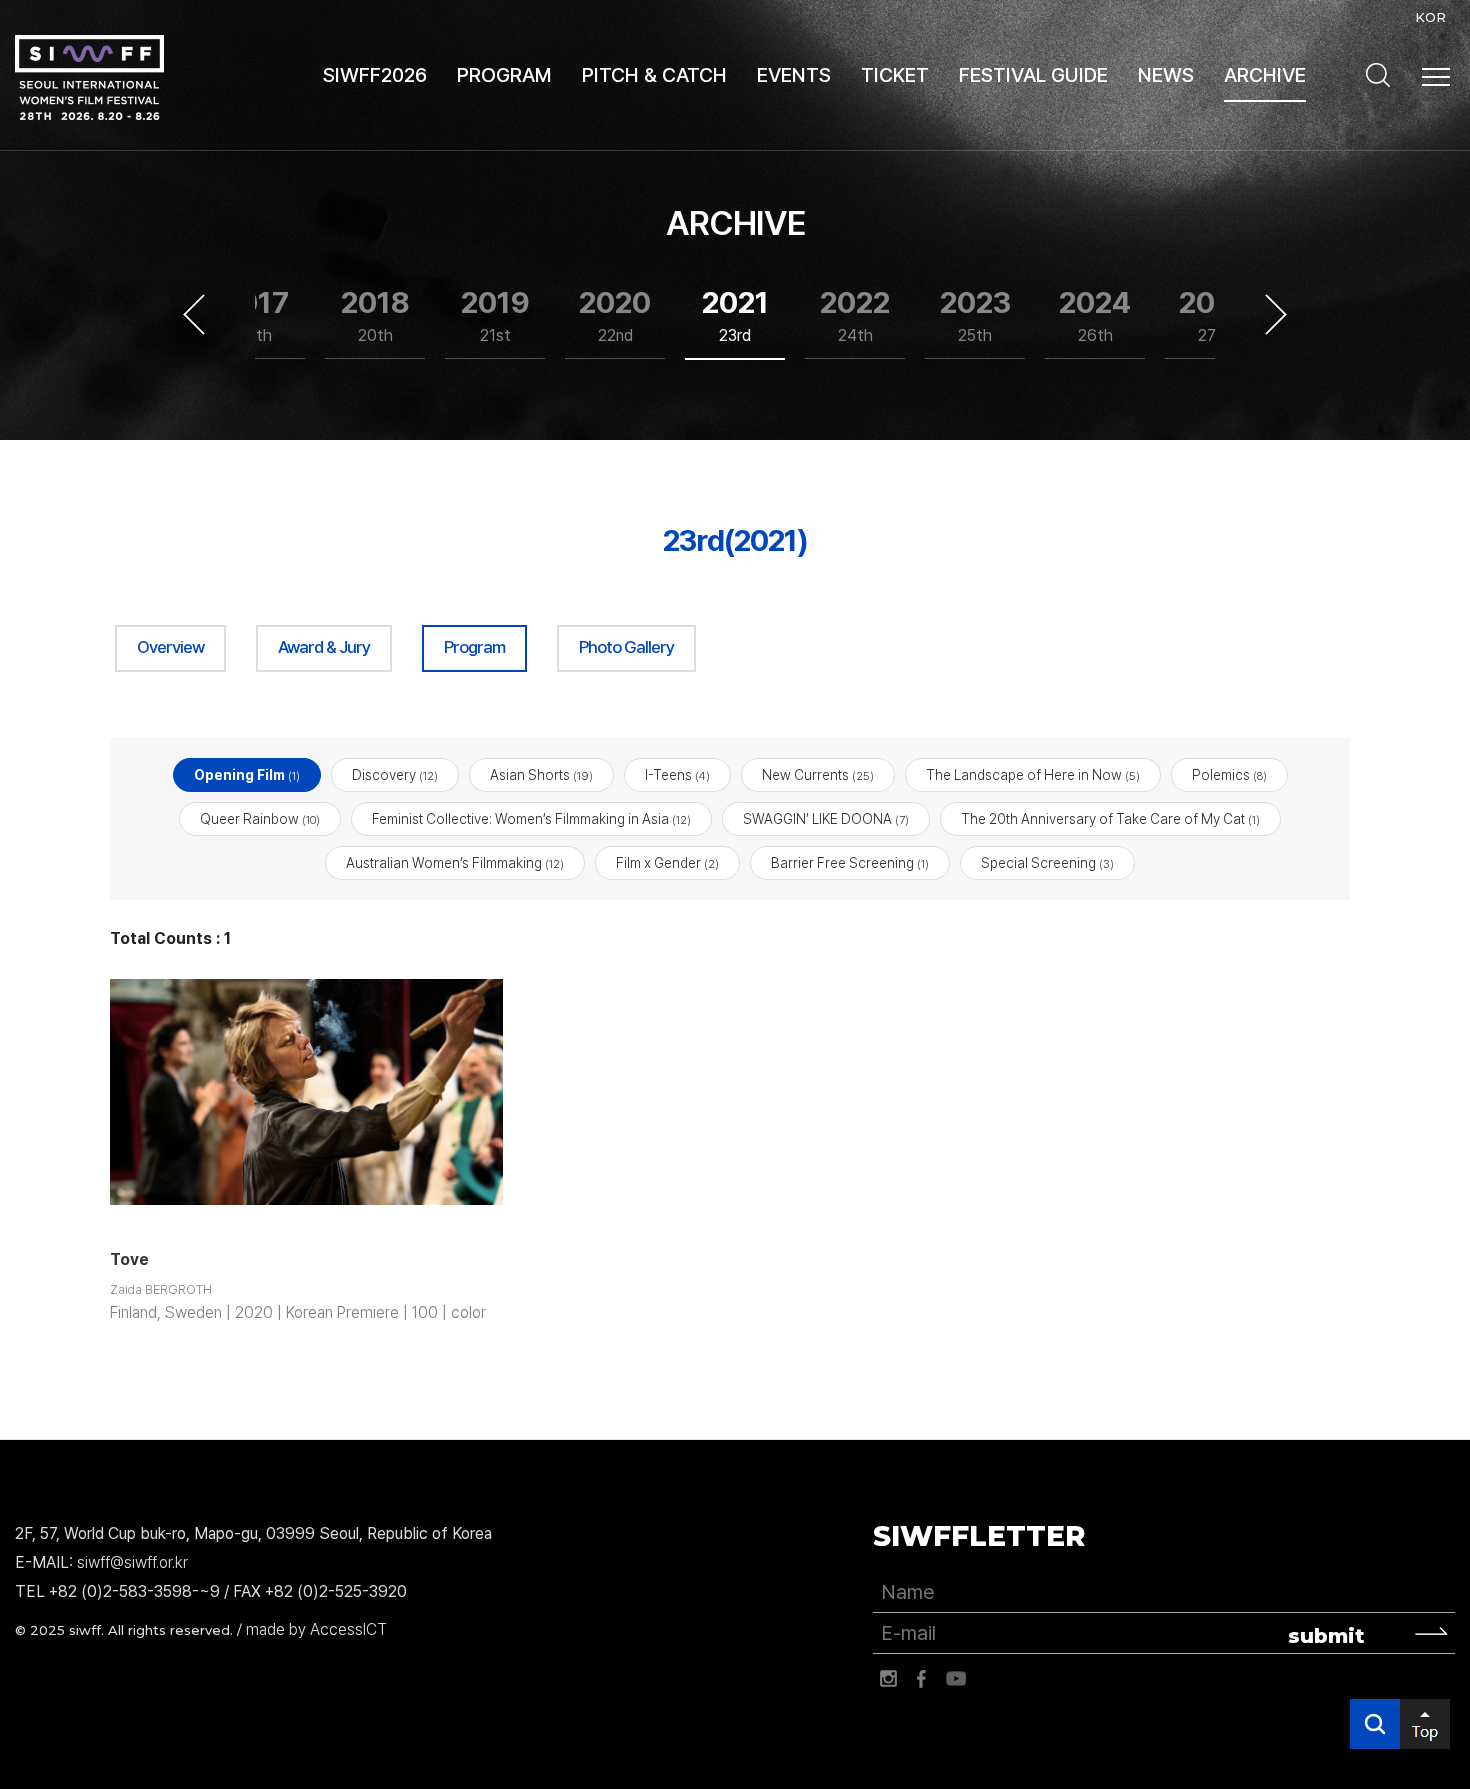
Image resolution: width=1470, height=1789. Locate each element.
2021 (735, 315)
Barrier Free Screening (850, 863)
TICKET (895, 75)
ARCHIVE (1265, 75)
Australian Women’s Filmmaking (455, 863)
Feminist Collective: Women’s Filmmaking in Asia (531, 819)
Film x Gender (667, 863)
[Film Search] (1378, 75)
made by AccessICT (316, 1629)
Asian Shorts (541, 775)
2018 (375, 315)
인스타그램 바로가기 (888, 1679)
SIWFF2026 (375, 75)
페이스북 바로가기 (922, 1679)
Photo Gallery (626, 647)
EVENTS (794, 75)
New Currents (818, 775)
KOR (1430, 17)
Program (474, 647)
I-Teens (677, 775)
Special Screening (1047, 863)
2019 (495, 315)
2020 (615, 315)
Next (1276, 315)
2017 (255, 315)
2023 (975, 315)
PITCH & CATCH (654, 75)
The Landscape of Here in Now (1033, 775)
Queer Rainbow (260, 819)
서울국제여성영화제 (89, 77)
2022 (855, 315)
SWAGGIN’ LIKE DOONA (826, 819)
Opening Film (247, 775)
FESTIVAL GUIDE (1033, 75)
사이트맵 (1436, 77)
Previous (194, 315)
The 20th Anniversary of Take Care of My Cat (1110, 819)
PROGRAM (504, 75)
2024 (1095, 315)
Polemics (1229, 775)
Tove (129, 1259)
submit (1326, 1636)
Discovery (395, 775)
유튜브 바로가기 (956, 1679)
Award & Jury (324, 647)
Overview (170, 647)
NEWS (1166, 75)
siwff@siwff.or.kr (132, 1562)
